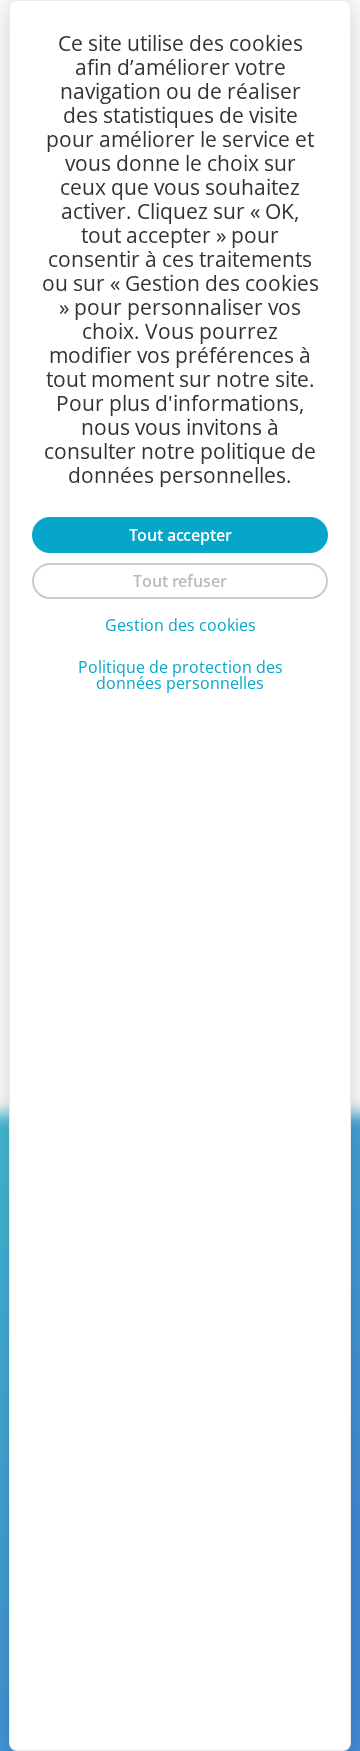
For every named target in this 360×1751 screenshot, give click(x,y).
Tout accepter (180, 535)
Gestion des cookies (180, 625)
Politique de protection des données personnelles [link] (180, 675)
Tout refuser (179, 581)
